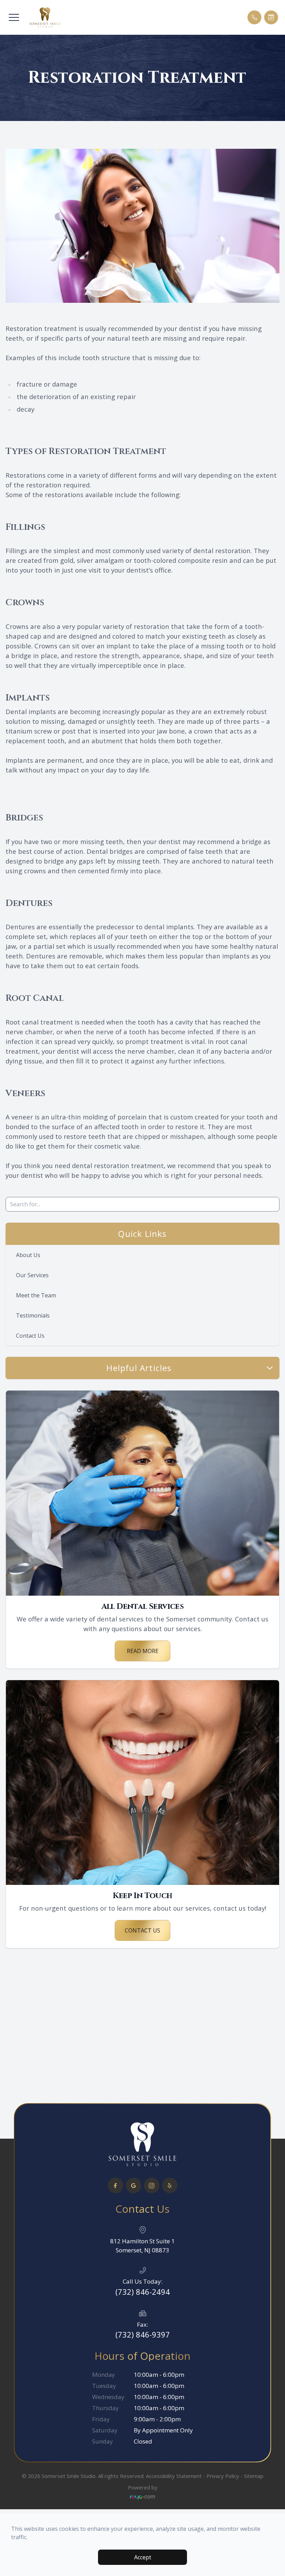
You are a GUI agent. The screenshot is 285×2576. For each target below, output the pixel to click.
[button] (14, 17)
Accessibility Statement (174, 2476)
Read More (143, 1651)
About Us (28, 1255)
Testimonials (33, 1315)
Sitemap (254, 2476)
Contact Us (30, 1336)
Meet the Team (36, 1295)
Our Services (32, 1275)
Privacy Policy (223, 2476)
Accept (143, 2557)
